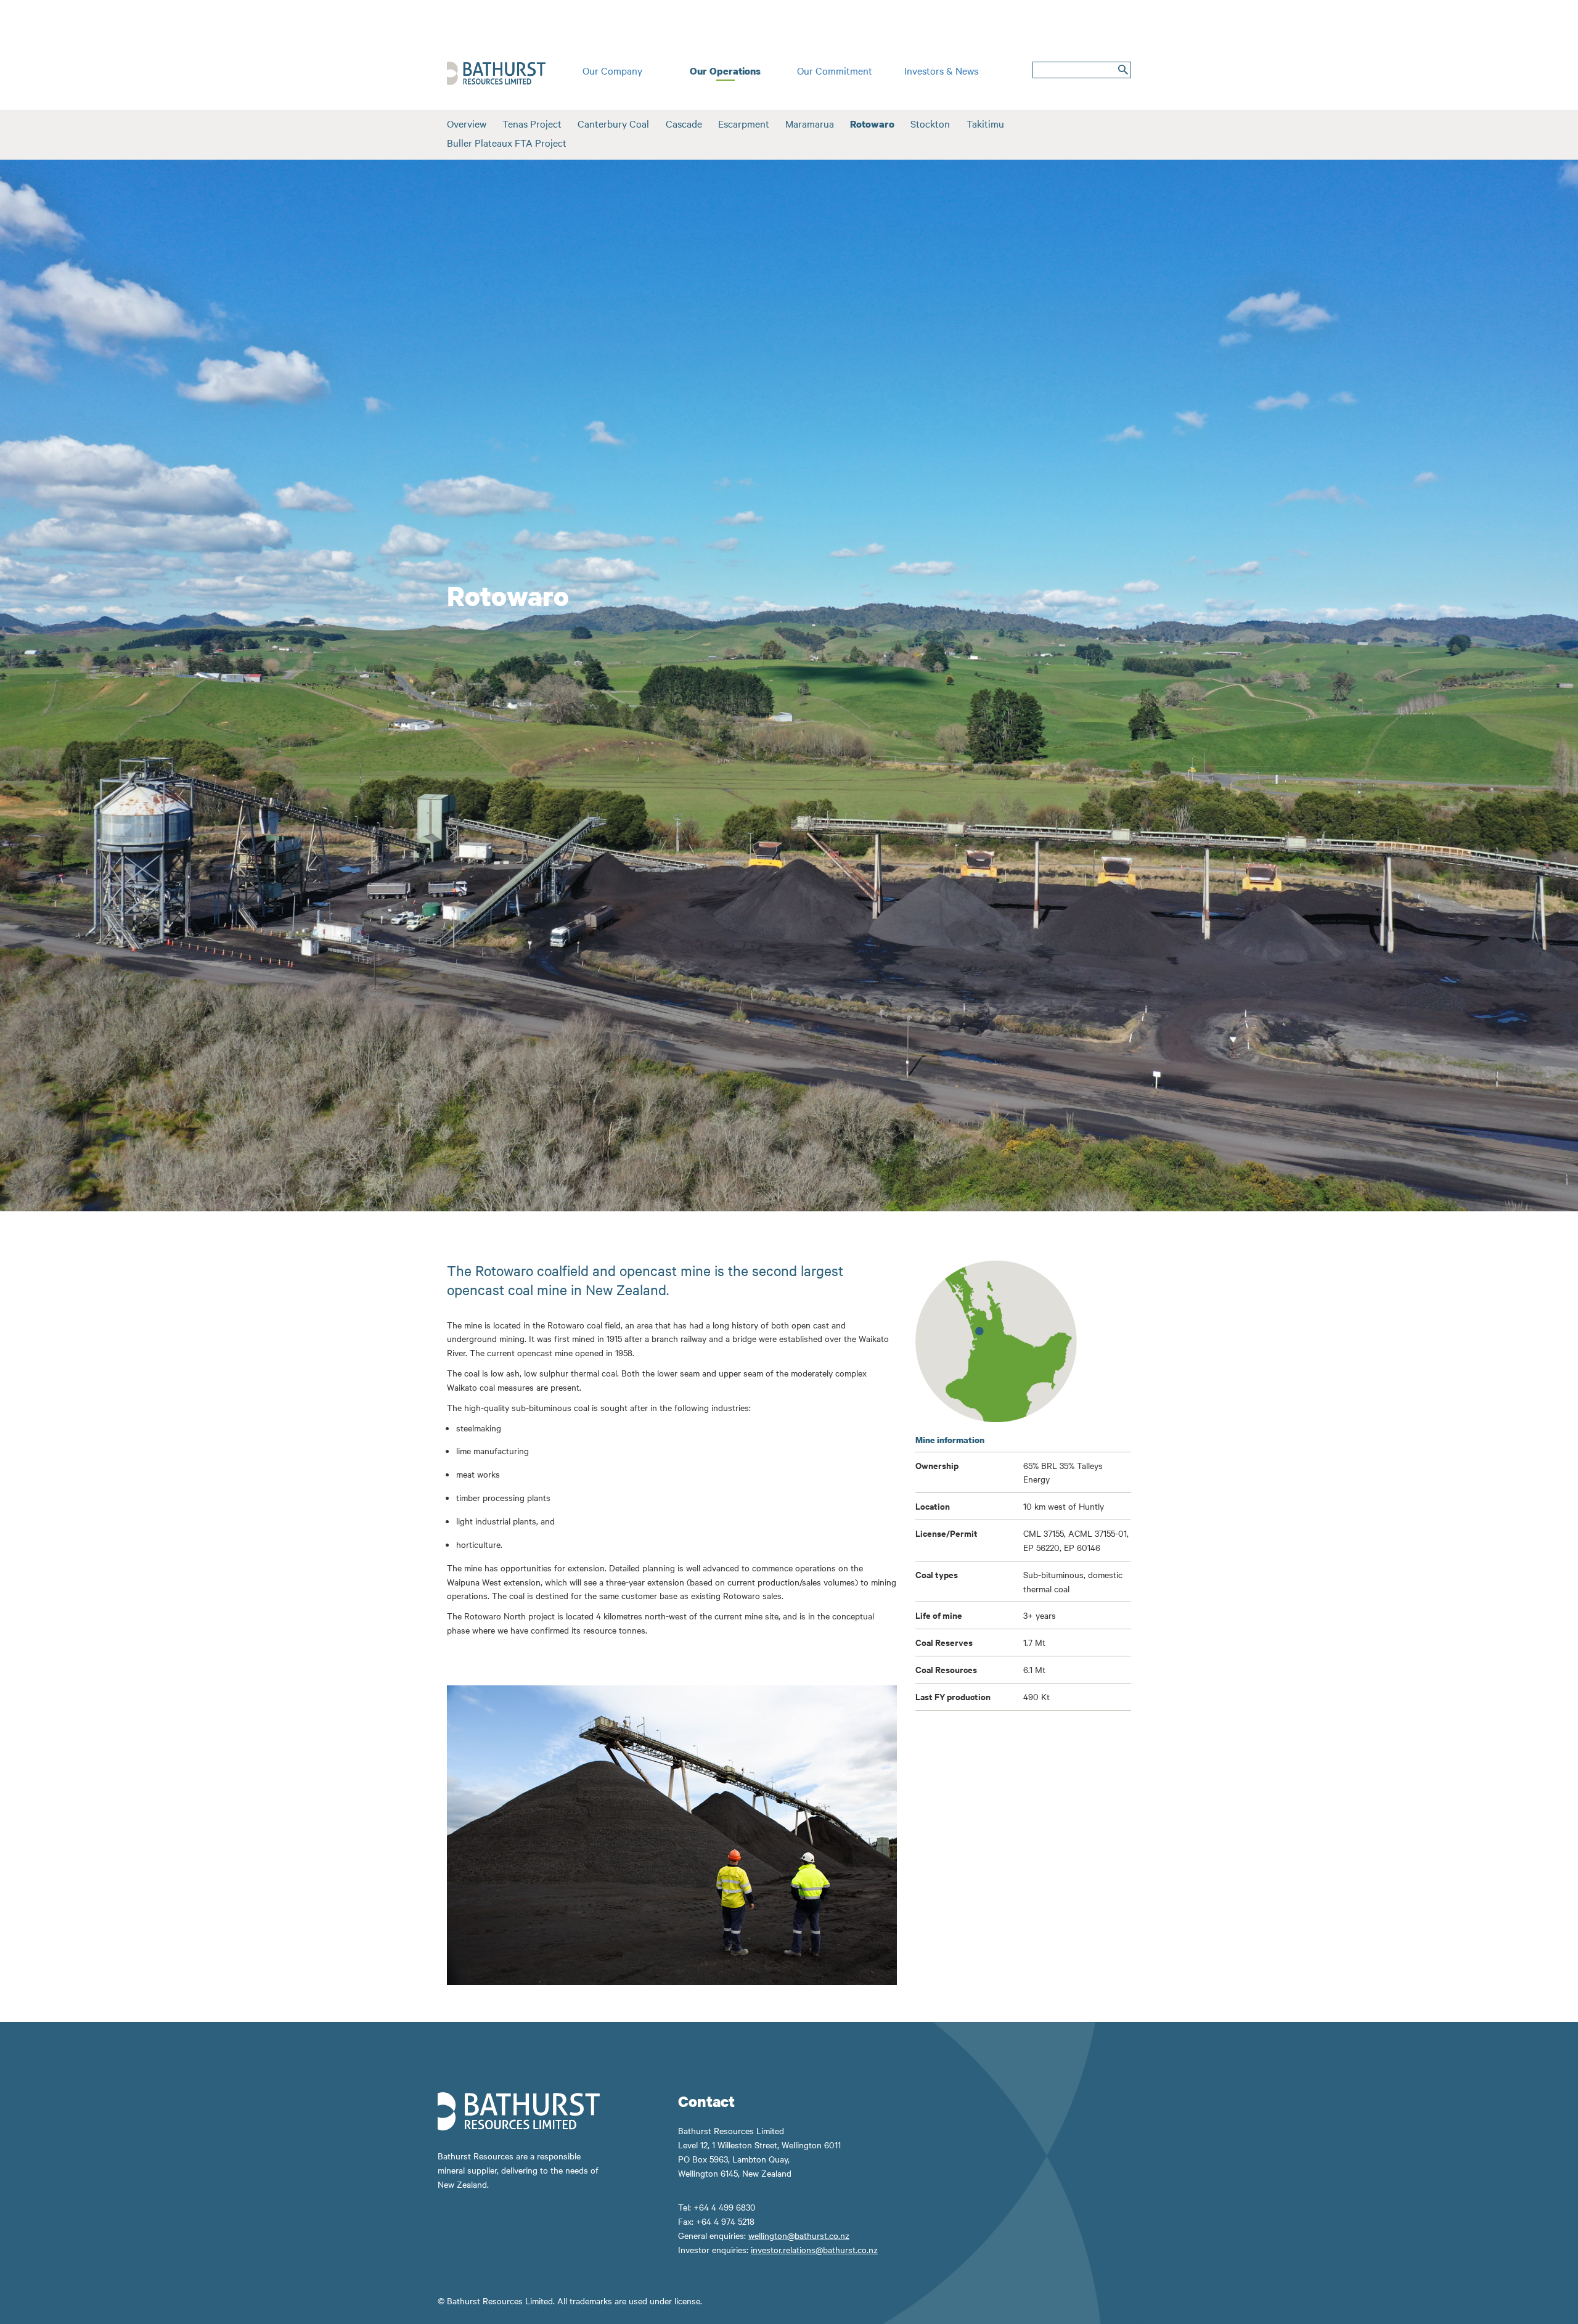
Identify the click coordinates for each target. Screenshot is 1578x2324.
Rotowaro (872, 124)
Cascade (684, 123)
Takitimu (985, 123)
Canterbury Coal (613, 123)
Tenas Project (532, 123)
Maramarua (810, 123)
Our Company (612, 70)
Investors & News (941, 70)
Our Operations (725, 71)
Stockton (930, 123)
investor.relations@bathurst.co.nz (814, 2249)
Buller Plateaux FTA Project (507, 142)
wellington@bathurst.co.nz (799, 2235)
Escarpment (744, 123)
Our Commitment (835, 70)
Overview (467, 123)
